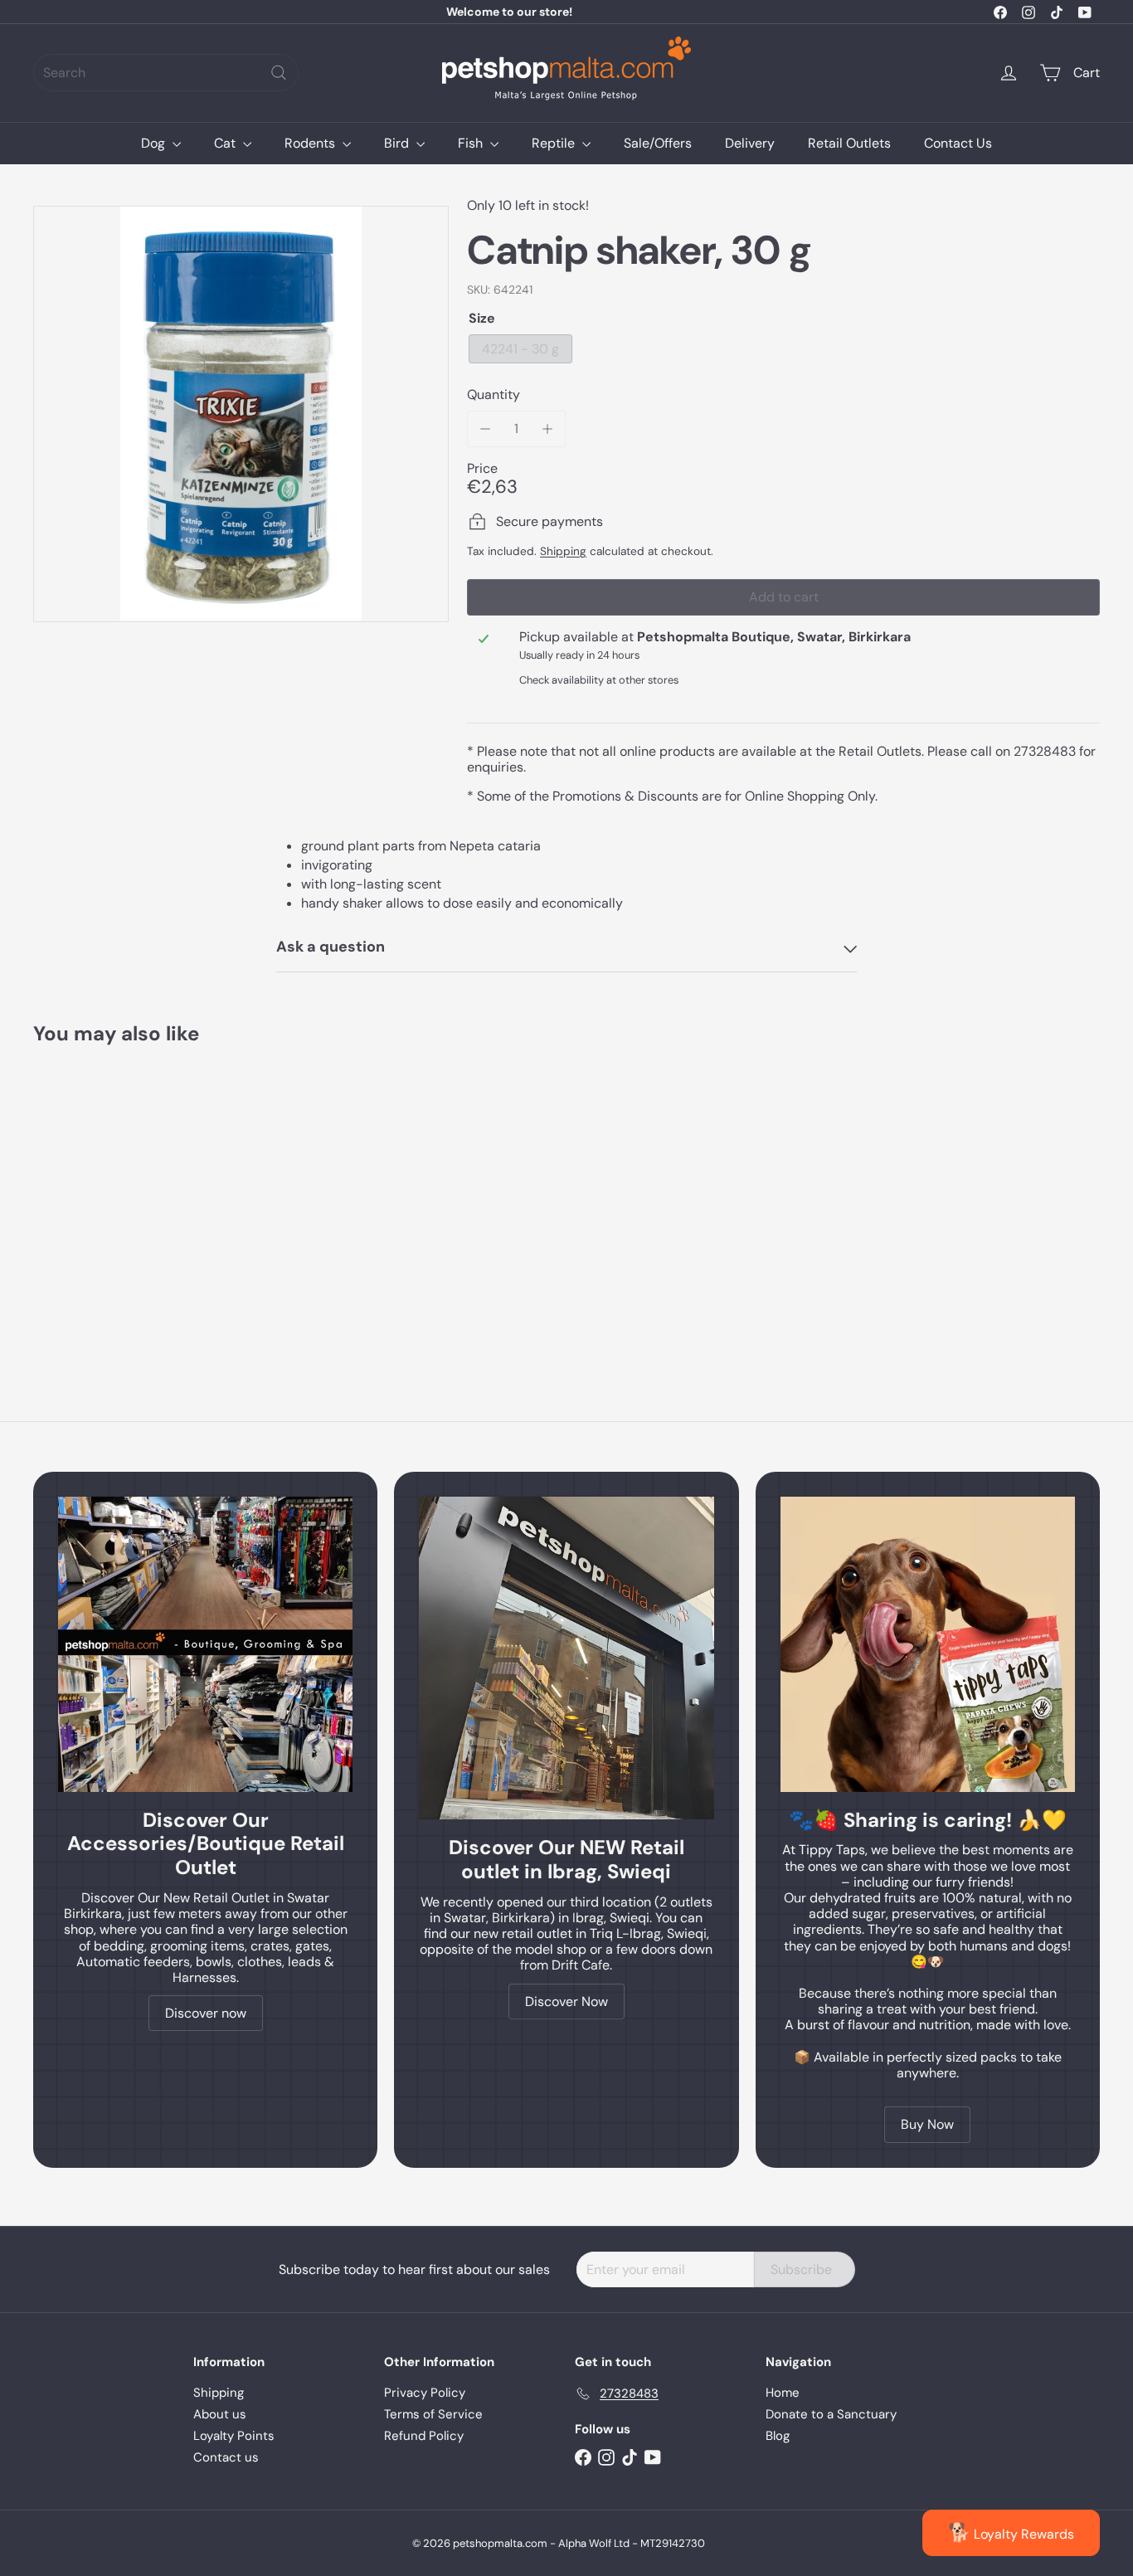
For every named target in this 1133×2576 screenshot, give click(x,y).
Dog (155, 143)
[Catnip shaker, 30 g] (115, 1197)
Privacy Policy (425, 2393)
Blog (778, 2436)
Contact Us (958, 143)
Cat (226, 143)
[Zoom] (241, 414)
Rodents (311, 143)
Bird (398, 143)
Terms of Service (433, 2414)
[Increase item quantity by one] (547, 429)
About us (220, 2414)
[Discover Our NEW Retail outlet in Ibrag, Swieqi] (566, 1658)
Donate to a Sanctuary (831, 2414)
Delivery (750, 143)
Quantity (494, 394)
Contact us (226, 2457)
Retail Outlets (849, 143)
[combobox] (166, 73)
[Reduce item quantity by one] (485, 429)
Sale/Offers (658, 143)
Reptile (555, 143)
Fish (472, 143)
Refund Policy (424, 2436)
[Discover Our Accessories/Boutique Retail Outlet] (205, 1644)
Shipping (563, 551)
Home (783, 2393)
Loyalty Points (234, 2436)
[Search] (279, 73)
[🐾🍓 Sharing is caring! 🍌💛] (928, 1644)
